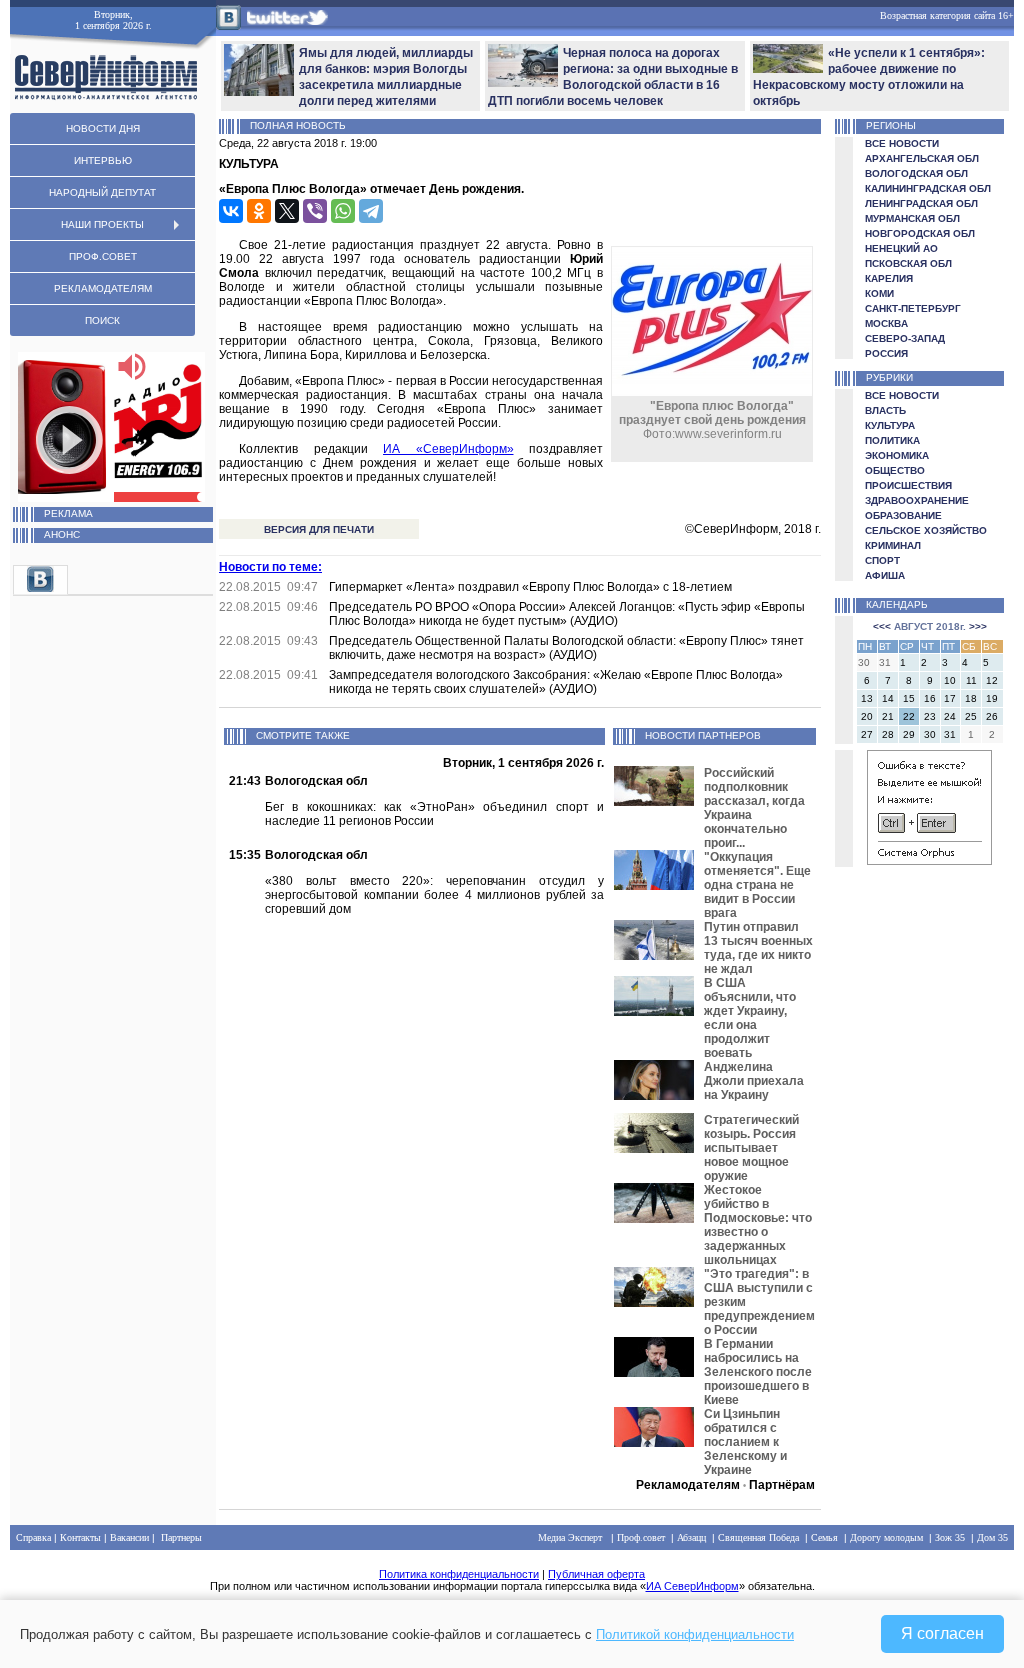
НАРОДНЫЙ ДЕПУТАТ (102, 192)
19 (992, 698)
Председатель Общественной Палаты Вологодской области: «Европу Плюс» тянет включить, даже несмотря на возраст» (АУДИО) (566, 648)
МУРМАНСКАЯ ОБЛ (912, 218)
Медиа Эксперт (570, 1537)
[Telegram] (371, 211)
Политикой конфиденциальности (695, 1634)
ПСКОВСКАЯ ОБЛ (908, 263)
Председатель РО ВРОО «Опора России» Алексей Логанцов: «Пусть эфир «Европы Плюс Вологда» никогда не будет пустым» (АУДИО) (567, 614)
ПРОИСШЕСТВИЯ (908, 485)
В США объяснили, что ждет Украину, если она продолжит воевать (750, 1018)
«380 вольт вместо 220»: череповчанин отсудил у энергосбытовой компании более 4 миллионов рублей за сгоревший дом (434, 895)
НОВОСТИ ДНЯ (103, 128)
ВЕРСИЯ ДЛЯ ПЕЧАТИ (319, 529)
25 (971, 716)
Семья (824, 1537)
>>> (978, 626)
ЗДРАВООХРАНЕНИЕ (917, 500)
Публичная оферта (596, 1574)
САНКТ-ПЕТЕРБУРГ (913, 308)
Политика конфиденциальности (459, 1574)
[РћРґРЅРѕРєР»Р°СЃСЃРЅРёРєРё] (259, 211)
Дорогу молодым (886, 1537)
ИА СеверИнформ (692, 1586)
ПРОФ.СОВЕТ (103, 256)
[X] (287, 211)
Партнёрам (782, 1485)
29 (909, 734)
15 (909, 698)
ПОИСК (102, 320)
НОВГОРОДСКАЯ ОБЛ (920, 233)
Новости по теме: (270, 567)
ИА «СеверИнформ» (448, 449)
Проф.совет (641, 1537)
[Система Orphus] (929, 861)
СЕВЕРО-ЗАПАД (905, 338)
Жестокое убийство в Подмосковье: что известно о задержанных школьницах (758, 1225)
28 (888, 734)
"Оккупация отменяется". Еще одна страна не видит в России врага (757, 885)
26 (992, 716)
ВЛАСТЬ (885, 410)
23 (930, 716)
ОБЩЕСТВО (895, 470)
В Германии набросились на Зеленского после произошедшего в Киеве (758, 1372)
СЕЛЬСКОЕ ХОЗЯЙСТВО (926, 530)
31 (950, 734)
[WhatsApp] (343, 211)
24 (950, 716)
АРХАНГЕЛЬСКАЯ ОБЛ (922, 158)
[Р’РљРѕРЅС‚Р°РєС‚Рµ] (231, 211)
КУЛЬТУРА (890, 425)
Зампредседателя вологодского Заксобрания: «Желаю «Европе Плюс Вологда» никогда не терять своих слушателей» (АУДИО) (556, 682)
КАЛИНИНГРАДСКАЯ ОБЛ (928, 188)
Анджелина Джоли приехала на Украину (754, 1081)
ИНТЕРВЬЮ (103, 160)
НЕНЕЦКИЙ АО (901, 248)
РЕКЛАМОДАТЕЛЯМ (103, 288)
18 (971, 698)
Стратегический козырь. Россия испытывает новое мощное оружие (751, 1148)
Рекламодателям (688, 1485)
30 (930, 734)
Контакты (80, 1537)
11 (971, 680)
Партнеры (181, 1537)
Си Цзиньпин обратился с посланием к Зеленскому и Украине (745, 1442)
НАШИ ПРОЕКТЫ (102, 224)
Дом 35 (992, 1537)
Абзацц (691, 1537)
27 (867, 734)
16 (930, 698)
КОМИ (879, 293)
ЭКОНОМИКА (897, 455)
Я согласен (942, 1633)
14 (888, 698)
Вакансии (129, 1537)
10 (950, 680)
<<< (882, 626)
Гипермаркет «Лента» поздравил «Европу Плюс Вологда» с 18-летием (530, 587)
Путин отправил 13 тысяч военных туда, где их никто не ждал (758, 948)
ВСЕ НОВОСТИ (902, 143)
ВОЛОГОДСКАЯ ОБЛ (916, 173)
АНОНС (62, 534)
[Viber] (315, 211)
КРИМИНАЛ (893, 545)
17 (950, 698)
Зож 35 (950, 1537)
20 (867, 716)
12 (992, 680)
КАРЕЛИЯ (889, 278)
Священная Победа (758, 1537)
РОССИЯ (886, 353)
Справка (33, 1537)
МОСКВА (886, 323)
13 (867, 698)
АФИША (885, 575)
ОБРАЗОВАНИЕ (903, 515)
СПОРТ (882, 560)
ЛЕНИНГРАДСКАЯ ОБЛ (921, 203)
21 (888, 716)
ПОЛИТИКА (892, 440)
